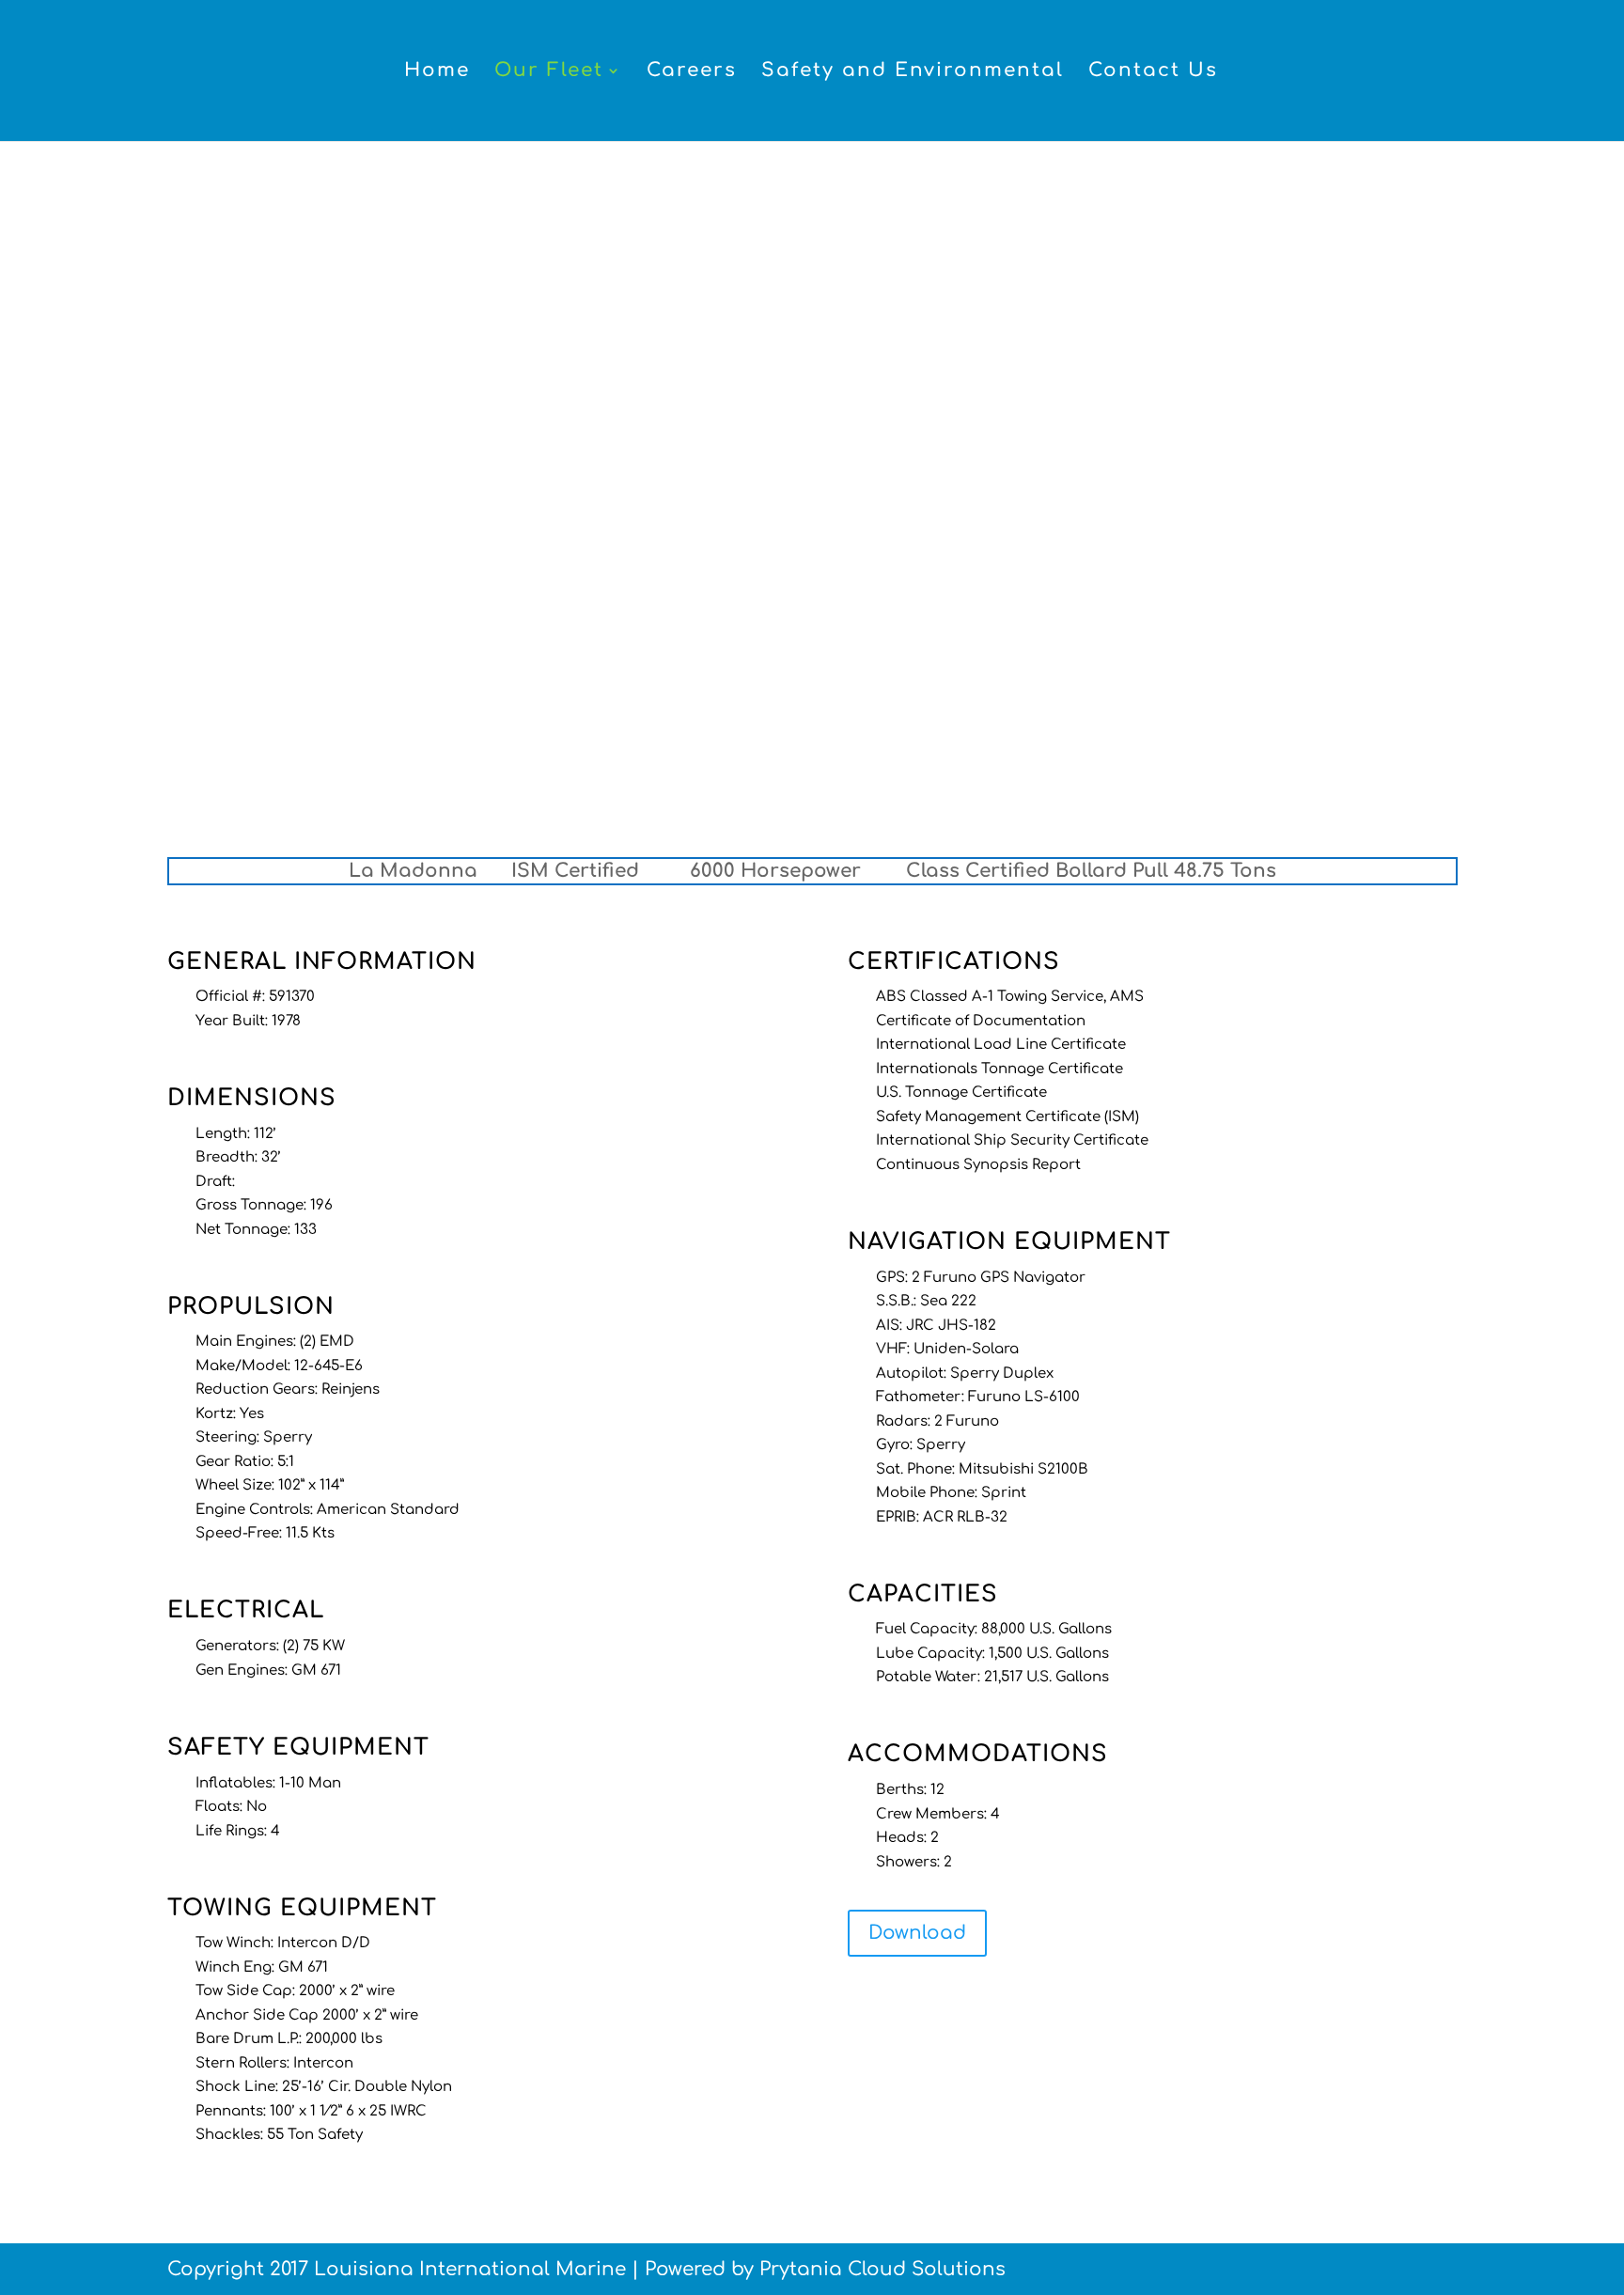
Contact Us (1153, 72)
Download (917, 1933)
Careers (692, 72)
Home (437, 72)
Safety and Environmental (913, 72)
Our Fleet (549, 72)
